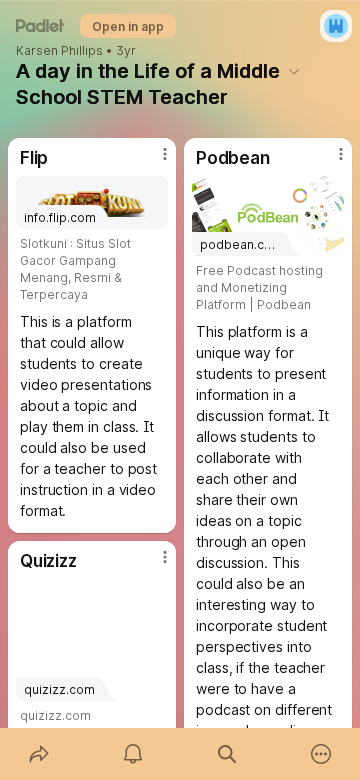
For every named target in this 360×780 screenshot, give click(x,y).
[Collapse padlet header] (294, 71)
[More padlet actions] (321, 754)
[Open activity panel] (133, 754)
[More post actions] (152, 162)
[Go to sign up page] (336, 26)
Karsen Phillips (59, 51)
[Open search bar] (227, 754)
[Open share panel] (39, 754)
